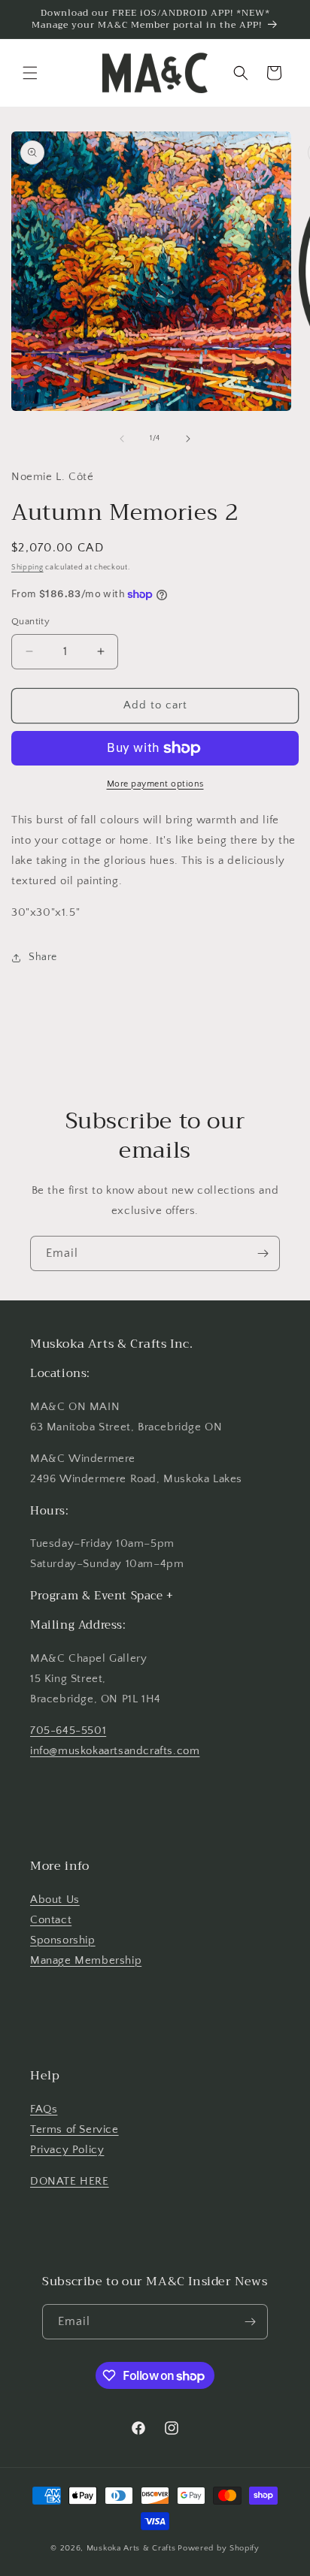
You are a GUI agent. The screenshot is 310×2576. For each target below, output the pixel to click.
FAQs (44, 2109)
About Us (55, 1900)
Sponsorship (63, 1940)
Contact (51, 1920)
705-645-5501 (68, 1730)
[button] (30, 73)
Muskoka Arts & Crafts (131, 2548)
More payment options (155, 784)
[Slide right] (188, 439)
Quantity (30, 621)
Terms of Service (74, 2129)
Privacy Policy (67, 2150)
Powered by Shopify (219, 2548)
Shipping (27, 568)
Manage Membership (86, 1960)
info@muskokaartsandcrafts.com (115, 1751)
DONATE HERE (70, 2181)
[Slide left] (122, 439)
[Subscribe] (263, 1253)
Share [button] (43, 957)
